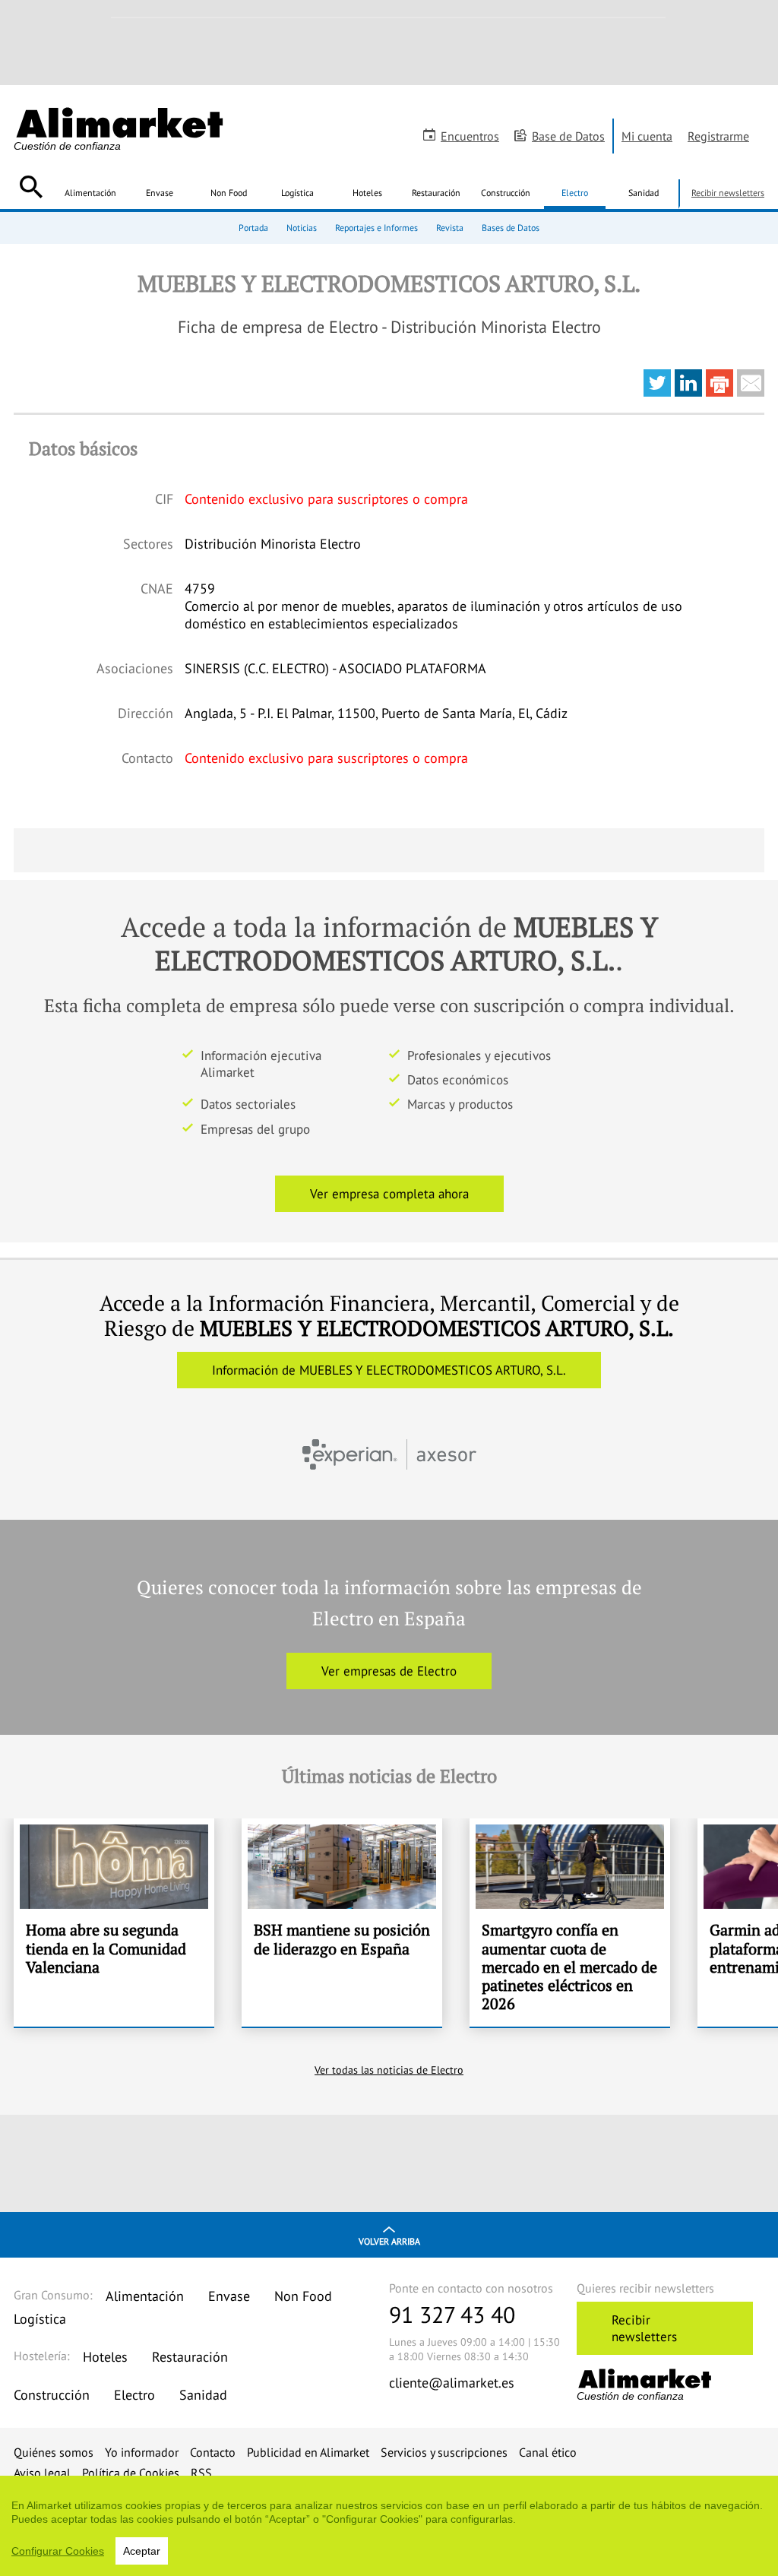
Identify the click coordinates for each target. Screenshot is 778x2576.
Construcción (506, 193)
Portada (253, 228)
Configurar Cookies (58, 2551)
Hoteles (367, 193)
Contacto (213, 2452)
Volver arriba (389, 2241)
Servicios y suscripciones (444, 2452)
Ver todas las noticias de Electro (389, 2070)
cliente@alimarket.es (452, 2383)
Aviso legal (42, 2473)
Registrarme (718, 136)
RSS (201, 2473)
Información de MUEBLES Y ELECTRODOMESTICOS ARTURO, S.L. (389, 1370)
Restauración (436, 193)
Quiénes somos (54, 2452)
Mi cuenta (647, 136)
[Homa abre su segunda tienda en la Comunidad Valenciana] (114, 1923)
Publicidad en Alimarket (308, 2452)
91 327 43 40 (452, 2314)
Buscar (31, 187)
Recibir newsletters (728, 193)
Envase (160, 193)
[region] (389, 2526)
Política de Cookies (131, 2473)
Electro (575, 193)
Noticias (302, 228)
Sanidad (644, 193)
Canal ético (548, 2452)
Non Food (229, 193)
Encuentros (470, 136)
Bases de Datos (511, 228)
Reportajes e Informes (376, 228)
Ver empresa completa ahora (389, 1194)
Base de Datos (568, 136)
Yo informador (142, 2452)
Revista (450, 228)
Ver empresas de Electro (389, 1671)
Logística (297, 193)
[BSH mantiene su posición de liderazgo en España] (342, 1923)
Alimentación (90, 193)
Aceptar (142, 2551)
